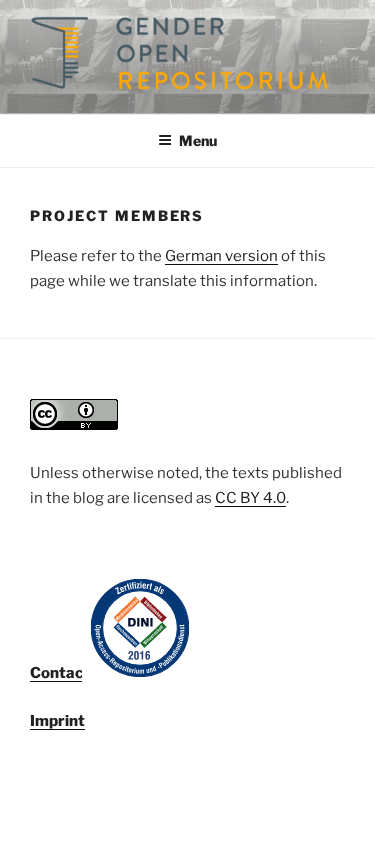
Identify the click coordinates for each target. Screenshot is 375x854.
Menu (198, 140)
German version (221, 256)
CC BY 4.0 (250, 498)
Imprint (57, 721)
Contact (60, 673)
